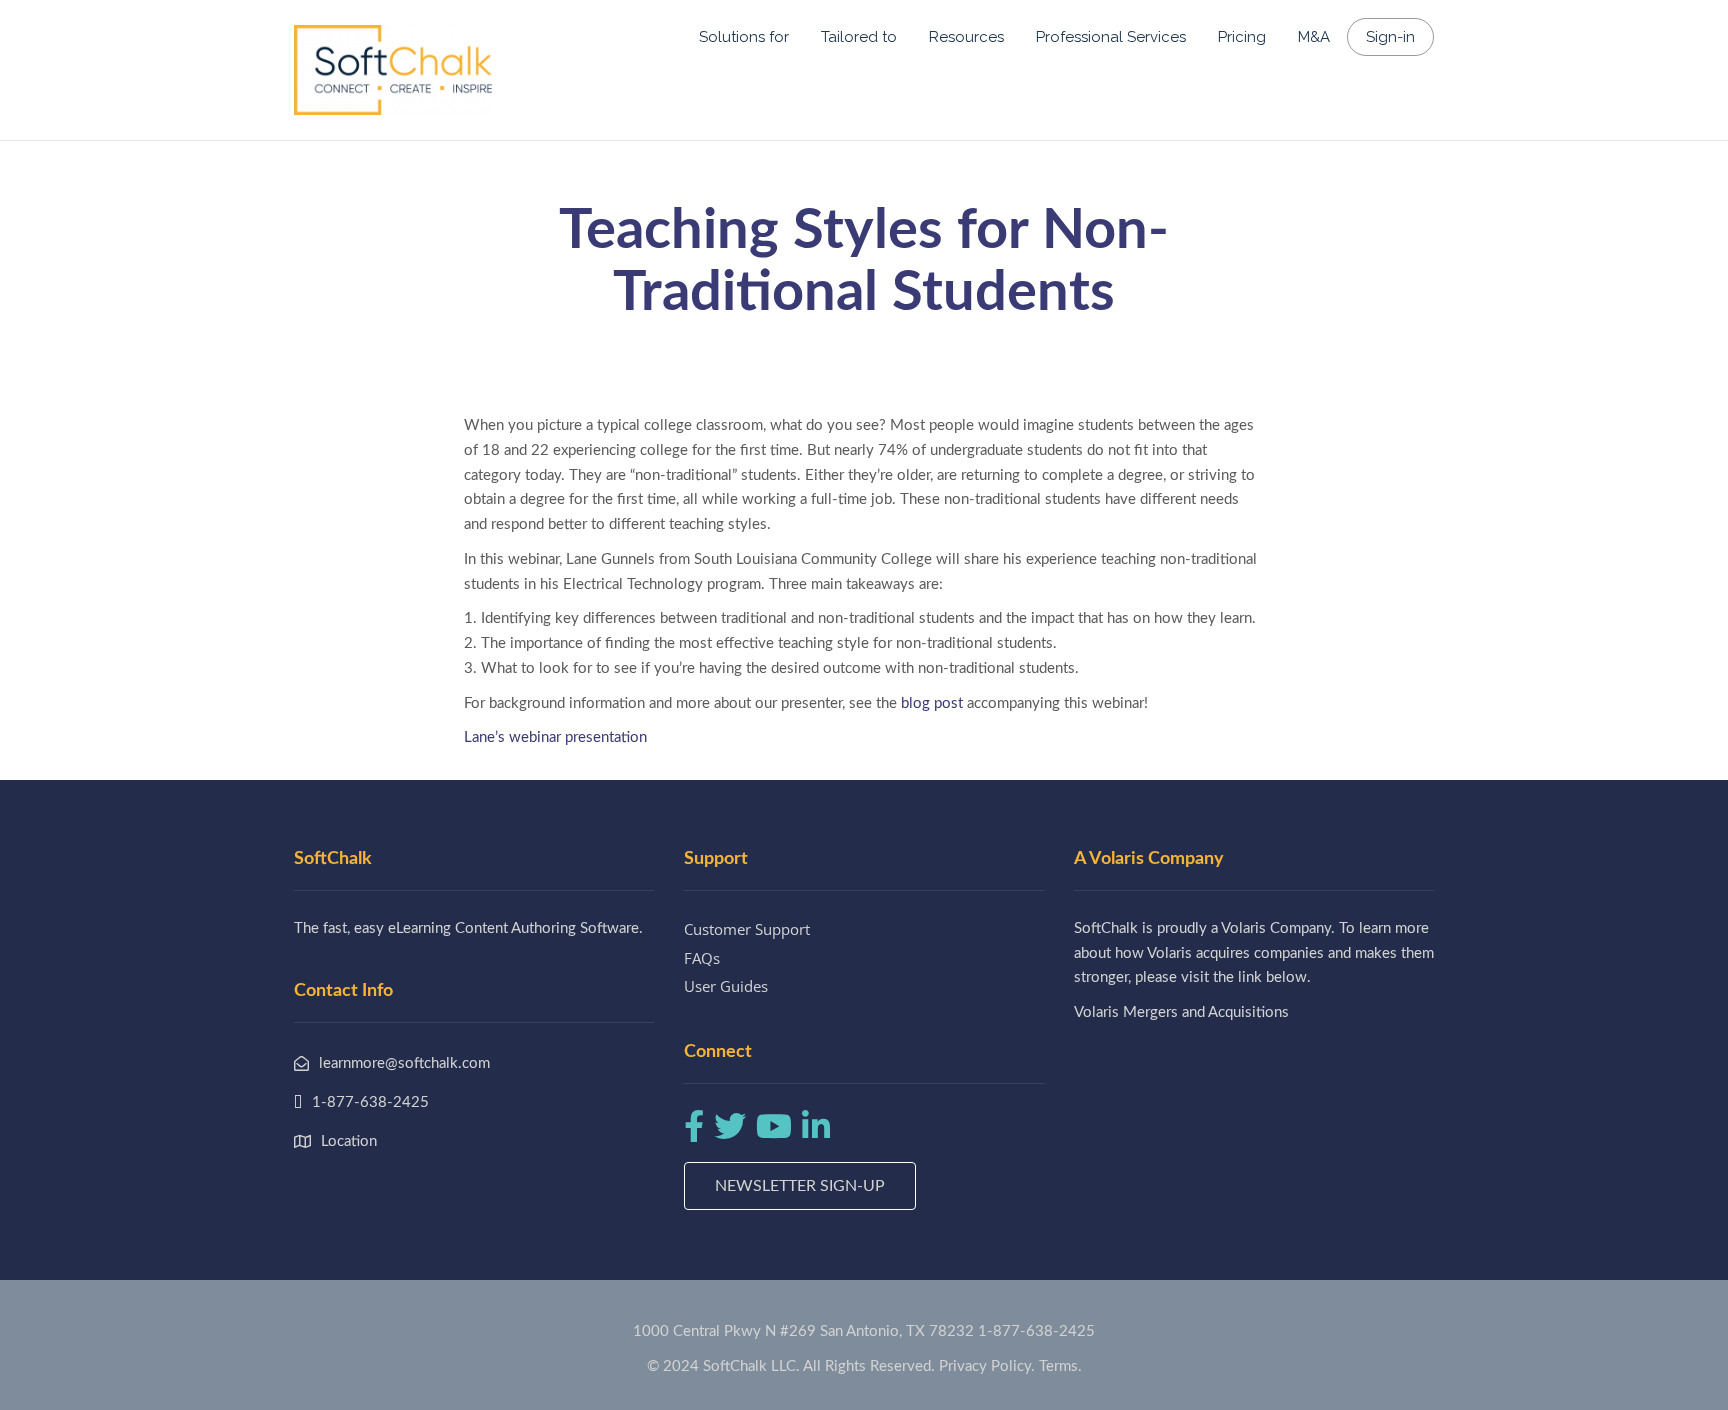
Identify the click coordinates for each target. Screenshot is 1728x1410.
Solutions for (744, 37)
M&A (1314, 37)
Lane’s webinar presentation (555, 737)
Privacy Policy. (987, 1366)
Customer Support (747, 929)
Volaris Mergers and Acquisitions (1181, 1012)
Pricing (1242, 37)
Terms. (1060, 1366)
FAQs (702, 958)
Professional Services (1111, 37)
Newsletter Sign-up (800, 1186)
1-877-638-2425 (1036, 1331)
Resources (966, 37)
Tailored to (859, 37)
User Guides (726, 986)
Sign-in (1390, 37)
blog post (932, 703)
